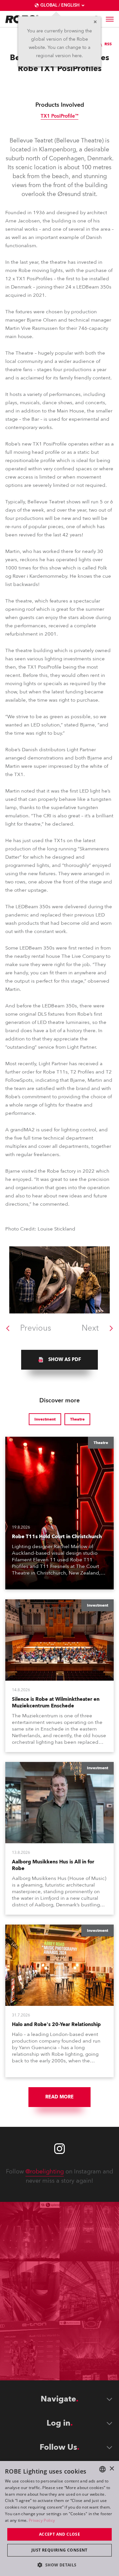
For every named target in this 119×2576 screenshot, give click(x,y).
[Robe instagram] (59, 2149)
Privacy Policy (42, 2520)
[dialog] (59, 2518)
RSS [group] (108, 44)
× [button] (112, 2469)
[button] (59, 2565)
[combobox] (102, 2469)
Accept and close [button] (59, 2534)
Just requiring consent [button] (59, 2550)
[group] (59, 1360)
